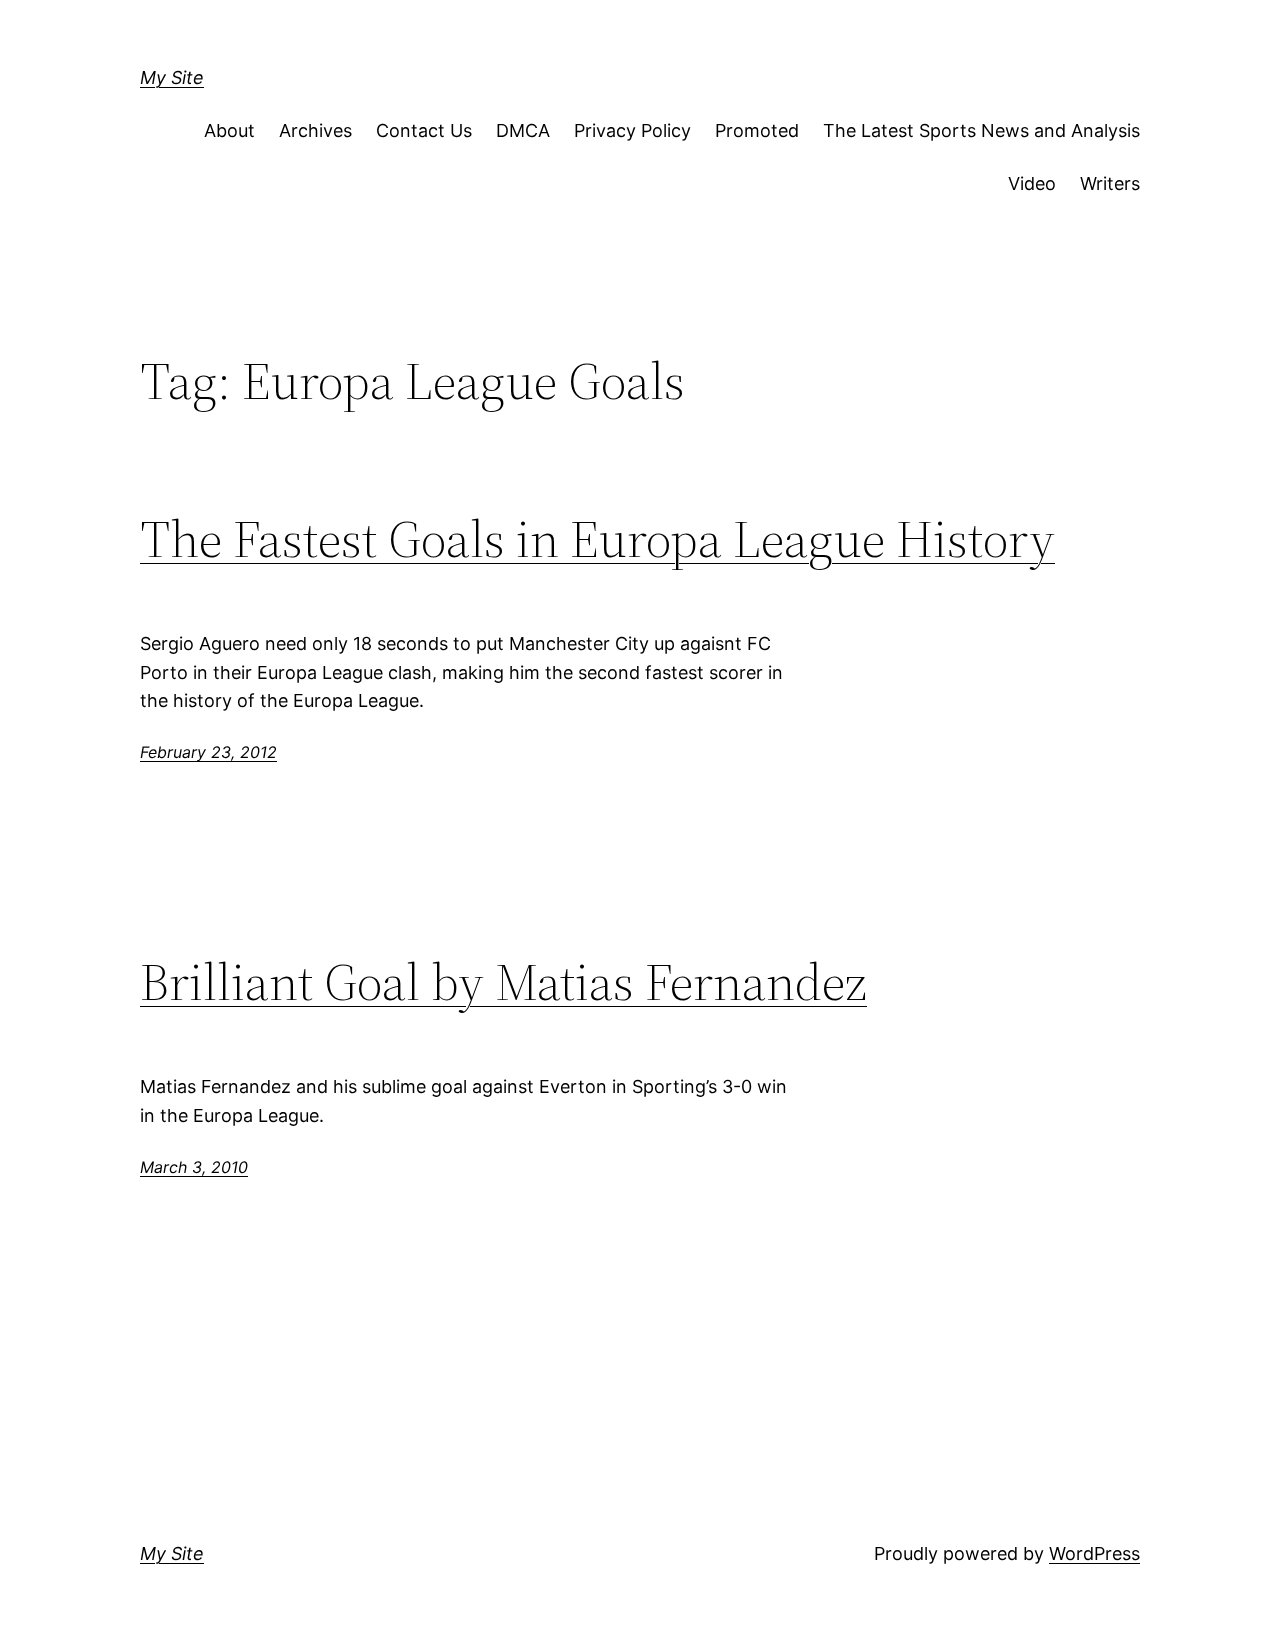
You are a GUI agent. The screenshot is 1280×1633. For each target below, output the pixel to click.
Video (1032, 183)
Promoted (757, 130)
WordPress (1094, 1553)
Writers (1110, 183)
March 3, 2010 (194, 1167)
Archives (315, 130)
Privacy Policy (632, 130)
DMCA (523, 130)
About (229, 130)
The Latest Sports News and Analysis (981, 130)
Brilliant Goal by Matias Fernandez (503, 982)
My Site (172, 77)
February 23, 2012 (208, 752)
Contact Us (424, 130)
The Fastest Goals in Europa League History (597, 539)
